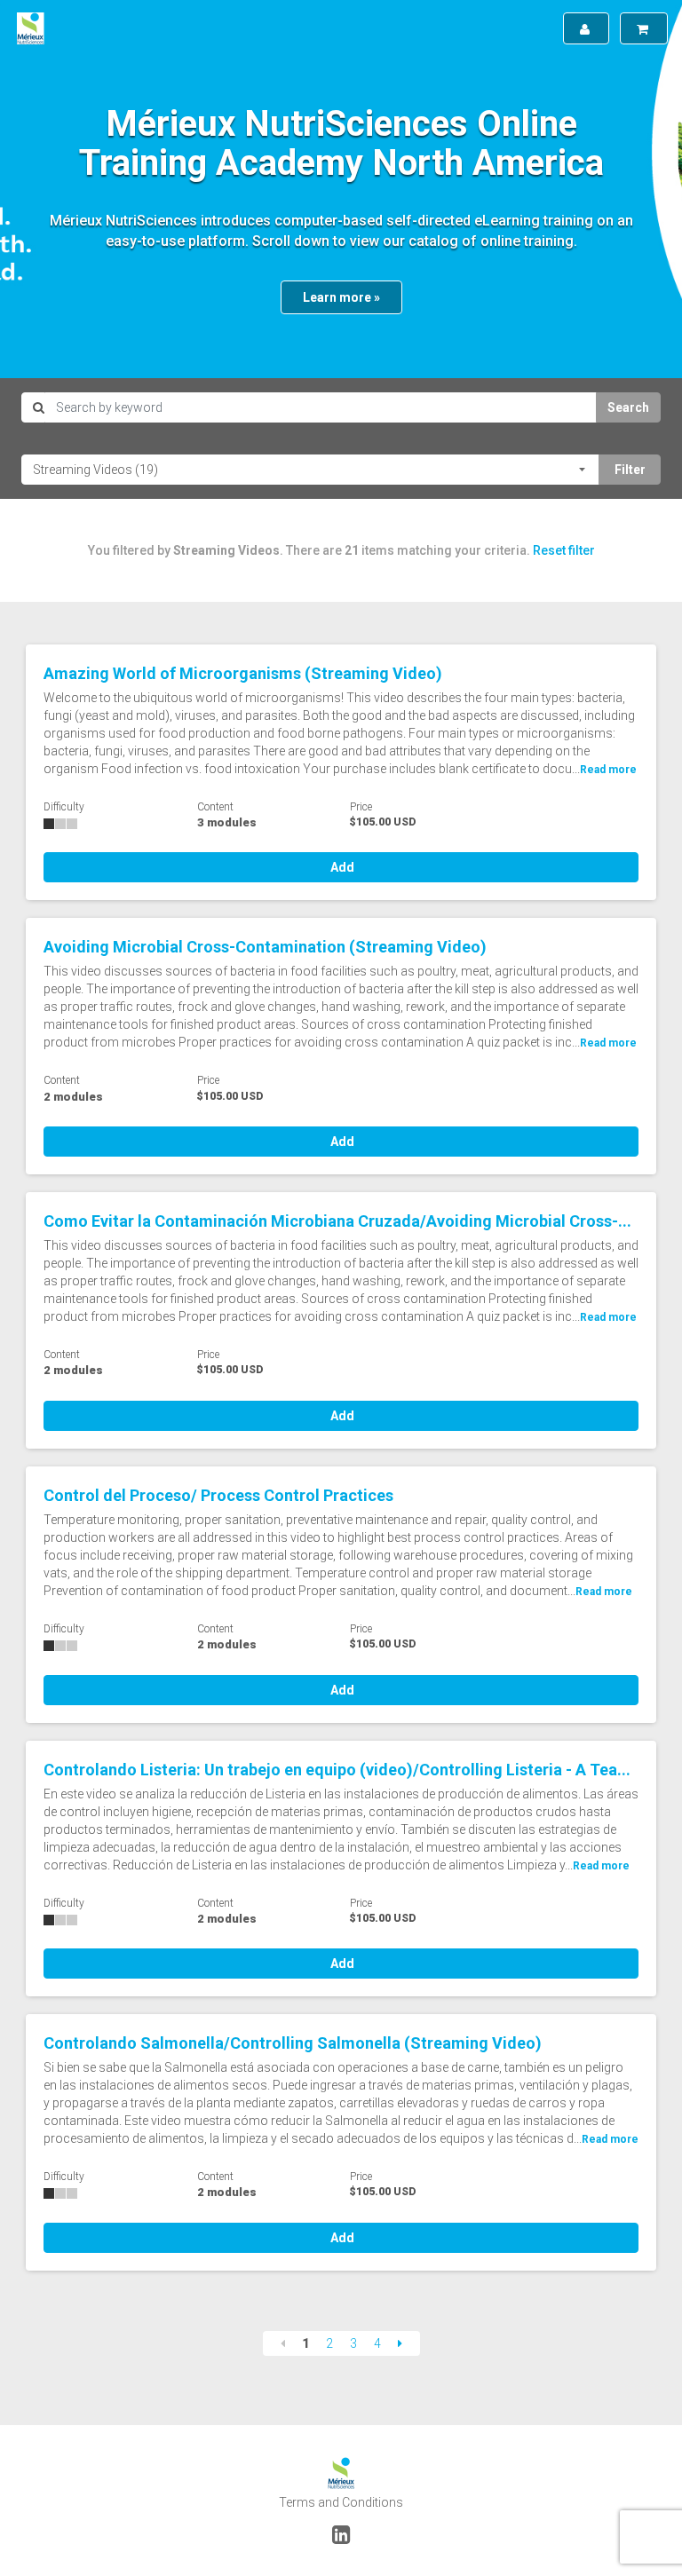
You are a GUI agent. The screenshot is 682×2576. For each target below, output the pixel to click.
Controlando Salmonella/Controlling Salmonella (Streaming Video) (293, 2043)
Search (628, 407)
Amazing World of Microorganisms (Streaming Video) (243, 673)
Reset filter (564, 550)
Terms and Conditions (341, 2502)
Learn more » (341, 297)
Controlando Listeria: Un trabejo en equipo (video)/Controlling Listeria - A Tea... (337, 1770)
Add (341, 867)
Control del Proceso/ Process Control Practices (218, 1495)
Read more (608, 770)
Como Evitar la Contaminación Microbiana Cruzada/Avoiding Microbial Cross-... (337, 1221)
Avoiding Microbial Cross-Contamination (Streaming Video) (265, 947)
